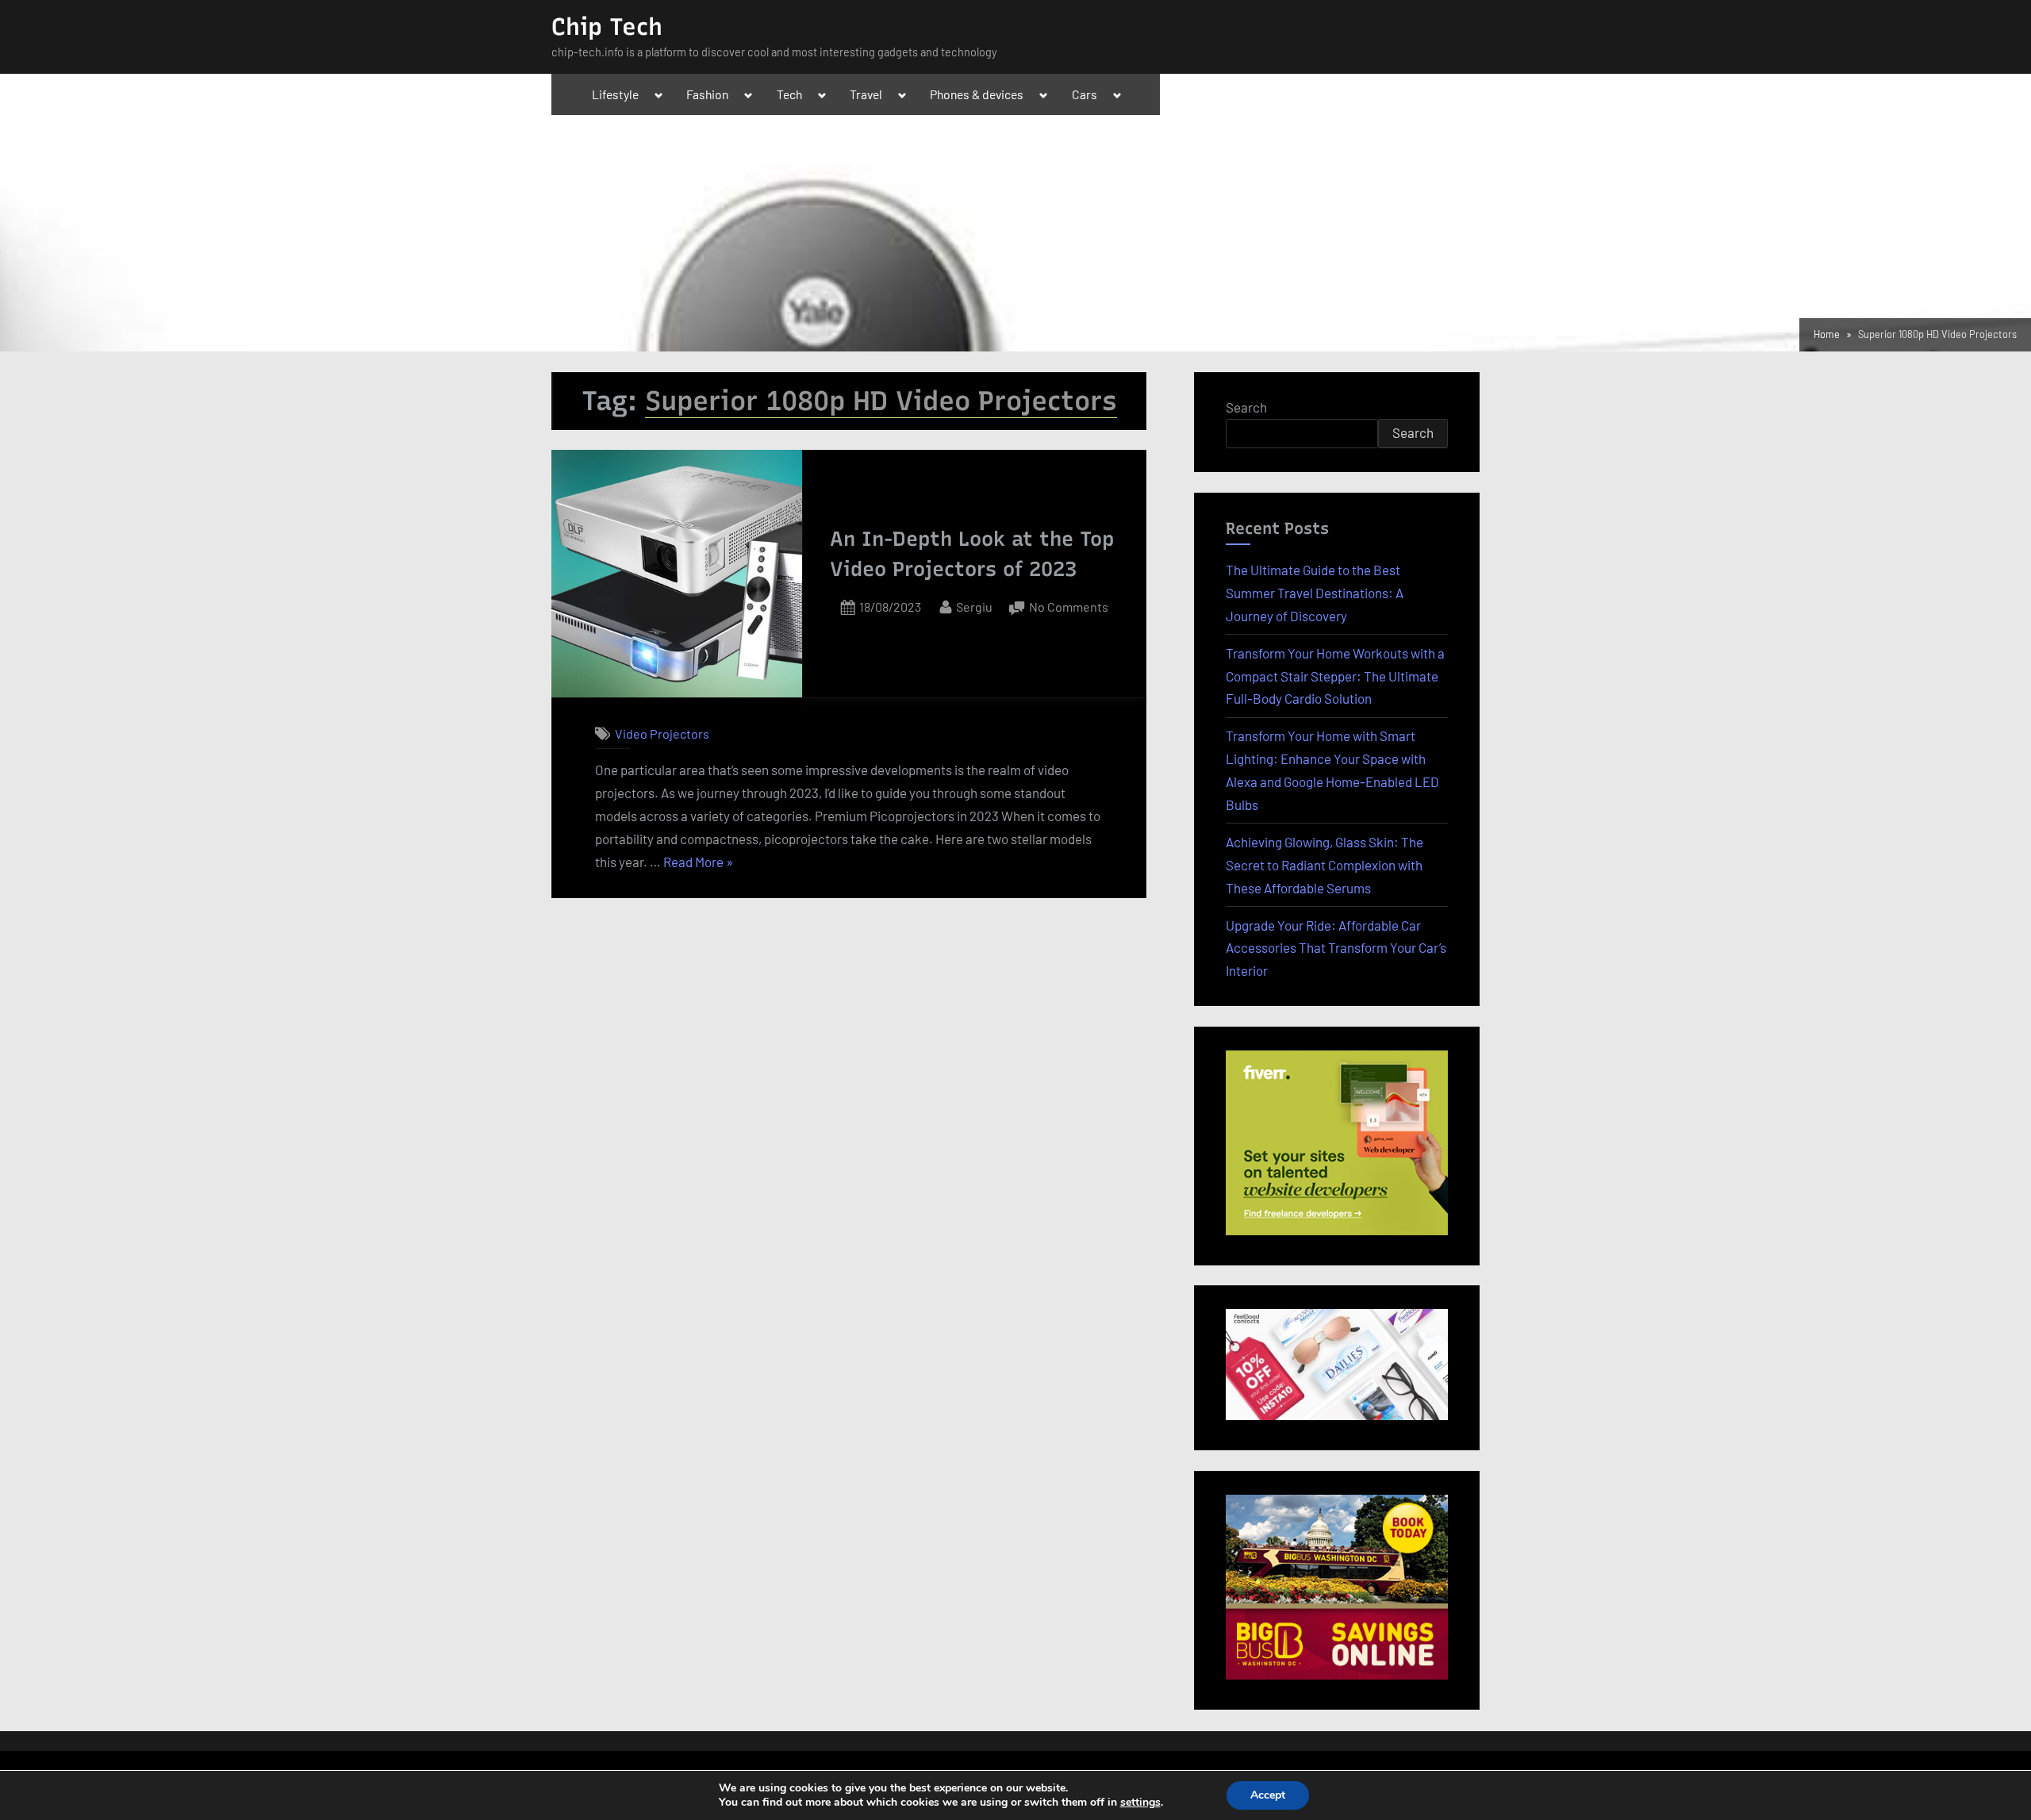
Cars (1085, 94)
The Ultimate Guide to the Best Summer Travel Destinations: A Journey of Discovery (1315, 593)
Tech (789, 94)
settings (1140, 1803)
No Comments (1069, 608)
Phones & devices (977, 94)
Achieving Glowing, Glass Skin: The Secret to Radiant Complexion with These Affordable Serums (1325, 865)
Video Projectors (662, 733)
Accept (1268, 1795)
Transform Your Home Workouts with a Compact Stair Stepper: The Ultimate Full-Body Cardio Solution (1335, 676)
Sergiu (974, 606)
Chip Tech (607, 27)
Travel (866, 94)
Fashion (707, 94)
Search (1246, 407)
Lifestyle (615, 94)
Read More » (698, 864)
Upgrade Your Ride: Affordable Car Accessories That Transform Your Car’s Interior (1336, 948)
